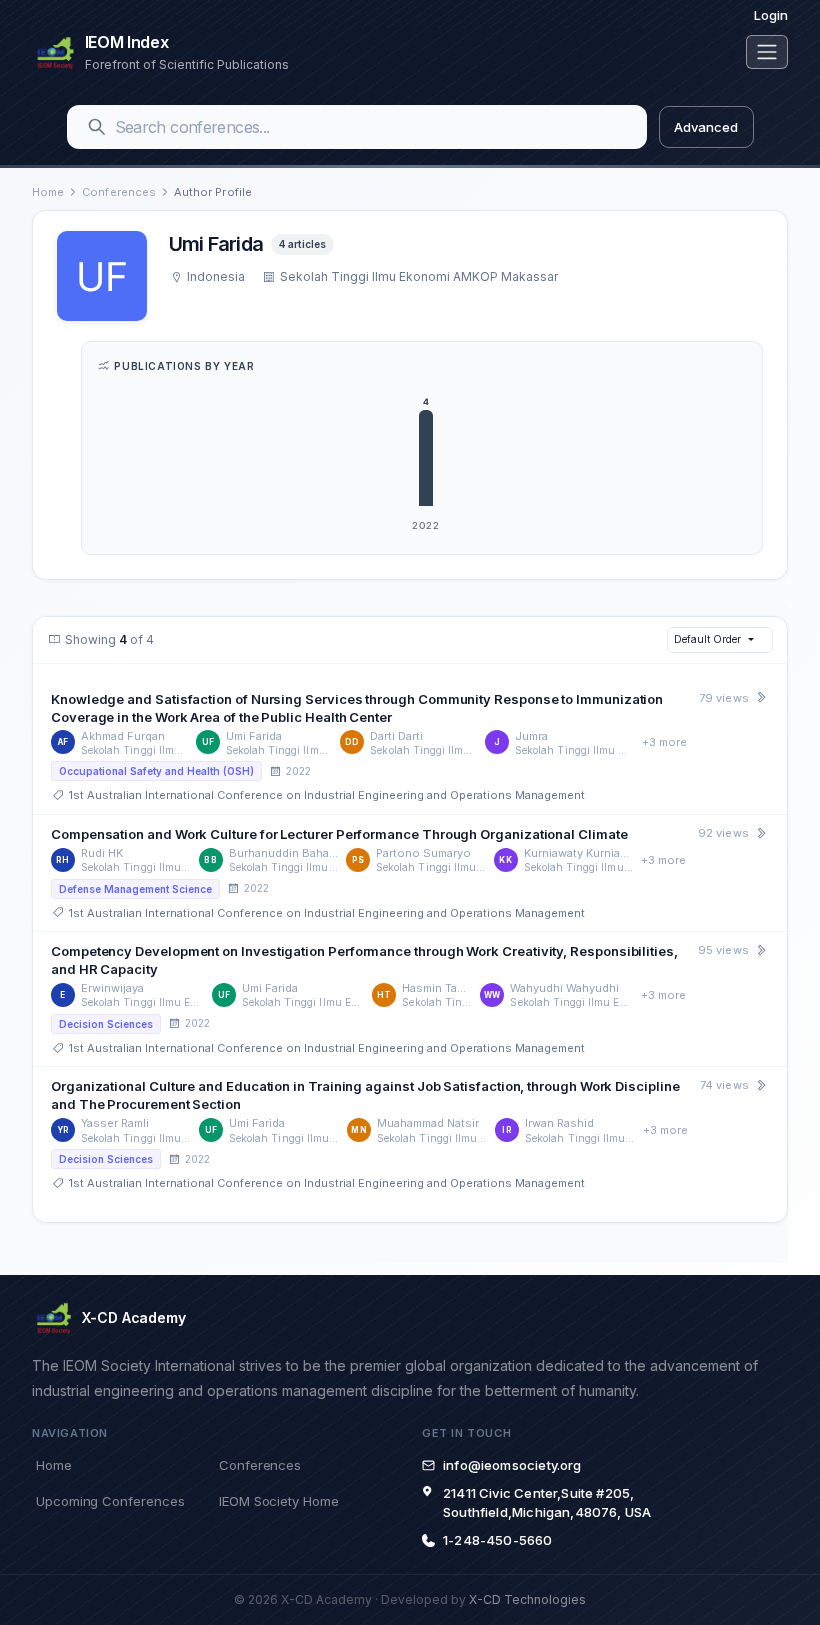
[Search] (97, 127)
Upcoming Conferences (110, 1501)
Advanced (705, 127)
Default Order (707, 639)
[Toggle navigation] (767, 52)
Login (771, 15)
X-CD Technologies (527, 1599)
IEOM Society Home (279, 1501)
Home (48, 192)
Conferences (119, 192)
